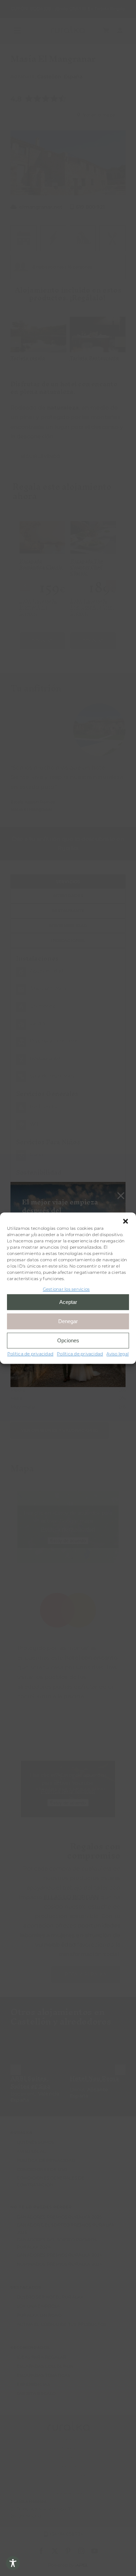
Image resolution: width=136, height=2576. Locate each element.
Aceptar (68, 1302)
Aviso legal (118, 1354)
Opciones (68, 1340)
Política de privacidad (30, 1354)
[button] (126, 1221)
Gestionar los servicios (66, 1289)
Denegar (68, 1321)
